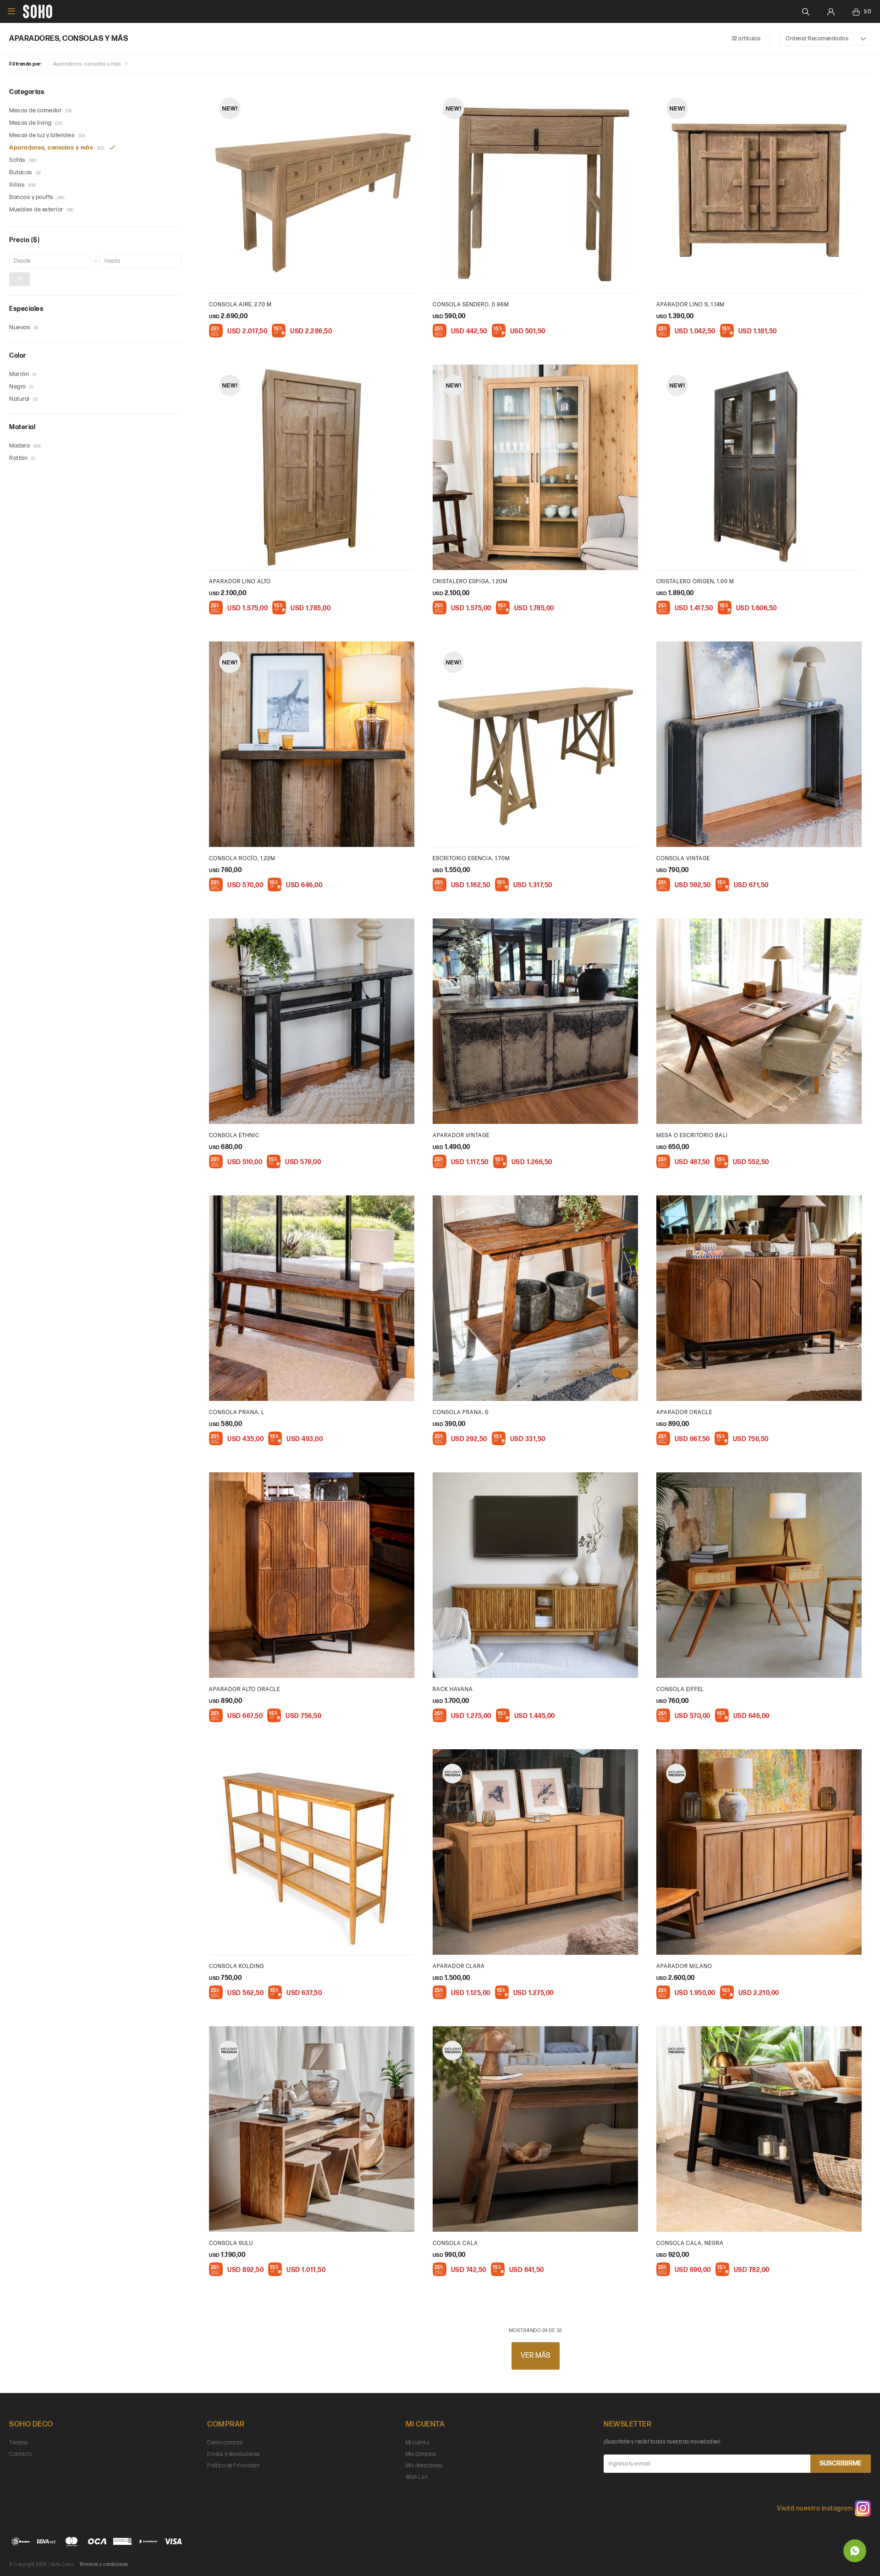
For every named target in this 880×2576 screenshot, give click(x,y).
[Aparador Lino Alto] (312, 467)
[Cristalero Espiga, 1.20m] (535, 467)
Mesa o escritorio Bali (692, 1136)
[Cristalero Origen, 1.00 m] (759, 467)
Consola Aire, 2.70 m (240, 305)
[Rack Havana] (535, 1575)
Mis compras (421, 2454)
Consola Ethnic (234, 1136)
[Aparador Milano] (759, 1852)
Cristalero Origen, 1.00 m (695, 582)
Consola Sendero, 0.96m (471, 305)
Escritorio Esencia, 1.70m (471, 859)
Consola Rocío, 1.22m (242, 859)
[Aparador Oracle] (759, 1298)
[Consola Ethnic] (312, 1021)
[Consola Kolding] (312, 1852)
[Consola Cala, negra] (759, 2129)
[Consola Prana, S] (535, 1298)
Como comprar (225, 2443)
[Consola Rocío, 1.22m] (312, 744)
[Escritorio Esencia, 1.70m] (535, 744)
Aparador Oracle (684, 1412)
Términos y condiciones (104, 2565)
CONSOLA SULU (231, 2243)
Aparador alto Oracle (245, 1689)
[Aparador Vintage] (535, 1021)
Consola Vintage (683, 859)
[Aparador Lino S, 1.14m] (759, 190)
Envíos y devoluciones (234, 2454)
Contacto (21, 2454)
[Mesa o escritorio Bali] (759, 1021)
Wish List (417, 2477)
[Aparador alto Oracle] (312, 1575)
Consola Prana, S (461, 1412)
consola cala (455, 2243)
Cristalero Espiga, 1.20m (470, 582)
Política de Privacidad (233, 2466)
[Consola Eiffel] (759, 1575)
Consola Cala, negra (690, 2243)
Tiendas (19, 2443)
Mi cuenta (418, 2443)
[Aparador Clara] (535, 1852)
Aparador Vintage (461, 1136)
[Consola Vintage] (759, 744)
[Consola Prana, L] (312, 1298)
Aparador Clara (459, 1966)
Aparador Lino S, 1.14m (690, 305)
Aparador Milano (684, 1966)
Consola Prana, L (237, 1412)
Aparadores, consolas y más (87, 64)
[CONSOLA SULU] (312, 2129)
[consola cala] (535, 2129)
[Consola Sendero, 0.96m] (535, 190)
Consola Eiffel (680, 1689)
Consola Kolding (236, 1966)
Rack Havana (453, 1689)
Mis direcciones (424, 2466)
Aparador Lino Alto (240, 582)
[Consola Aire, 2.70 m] (312, 190)
